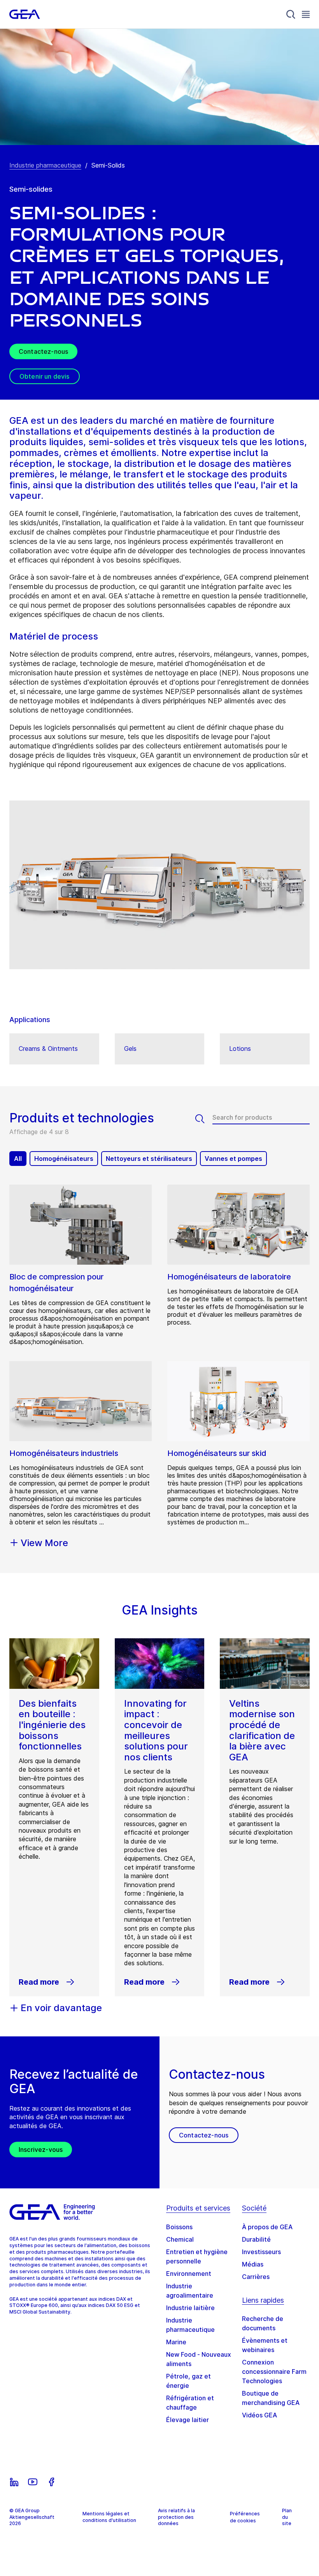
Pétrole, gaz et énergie (188, 2381)
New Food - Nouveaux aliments (199, 2359)
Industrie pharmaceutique (45, 165)
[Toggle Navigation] (306, 14)
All (18, 1159)
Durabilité (256, 2239)
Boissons (179, 2227)
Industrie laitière (190, 2308)
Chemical (180, 2239)
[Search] (291, 14)
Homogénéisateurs (64, 1159)
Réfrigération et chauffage (190, 2403)
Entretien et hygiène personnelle (197, 2256)
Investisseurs (261, 2252)
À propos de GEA (267, 2227)
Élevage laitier (188, 2420)
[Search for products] (204, 1119)
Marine (176, 2342)
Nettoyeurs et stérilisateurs (149, 1159)
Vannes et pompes (233, 1159)
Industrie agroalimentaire (190, 2291)
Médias (253, 2264)
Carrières (256, 2277)
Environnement (189, 2274)
